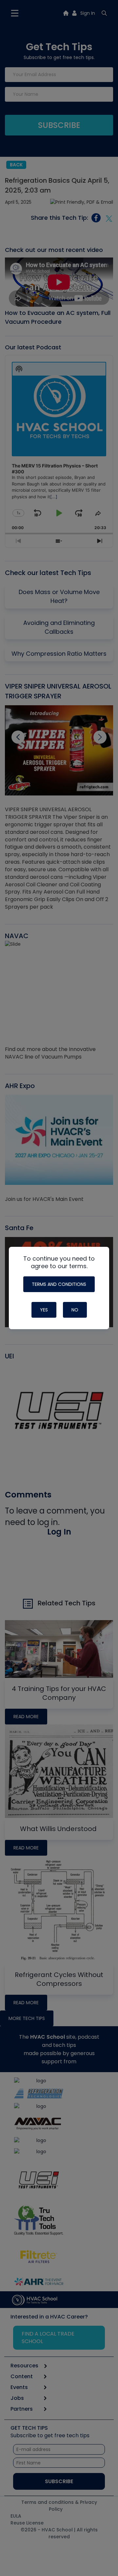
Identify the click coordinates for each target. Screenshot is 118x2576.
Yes (44, 1310)
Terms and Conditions (59, 1284)
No (75, 1310)
